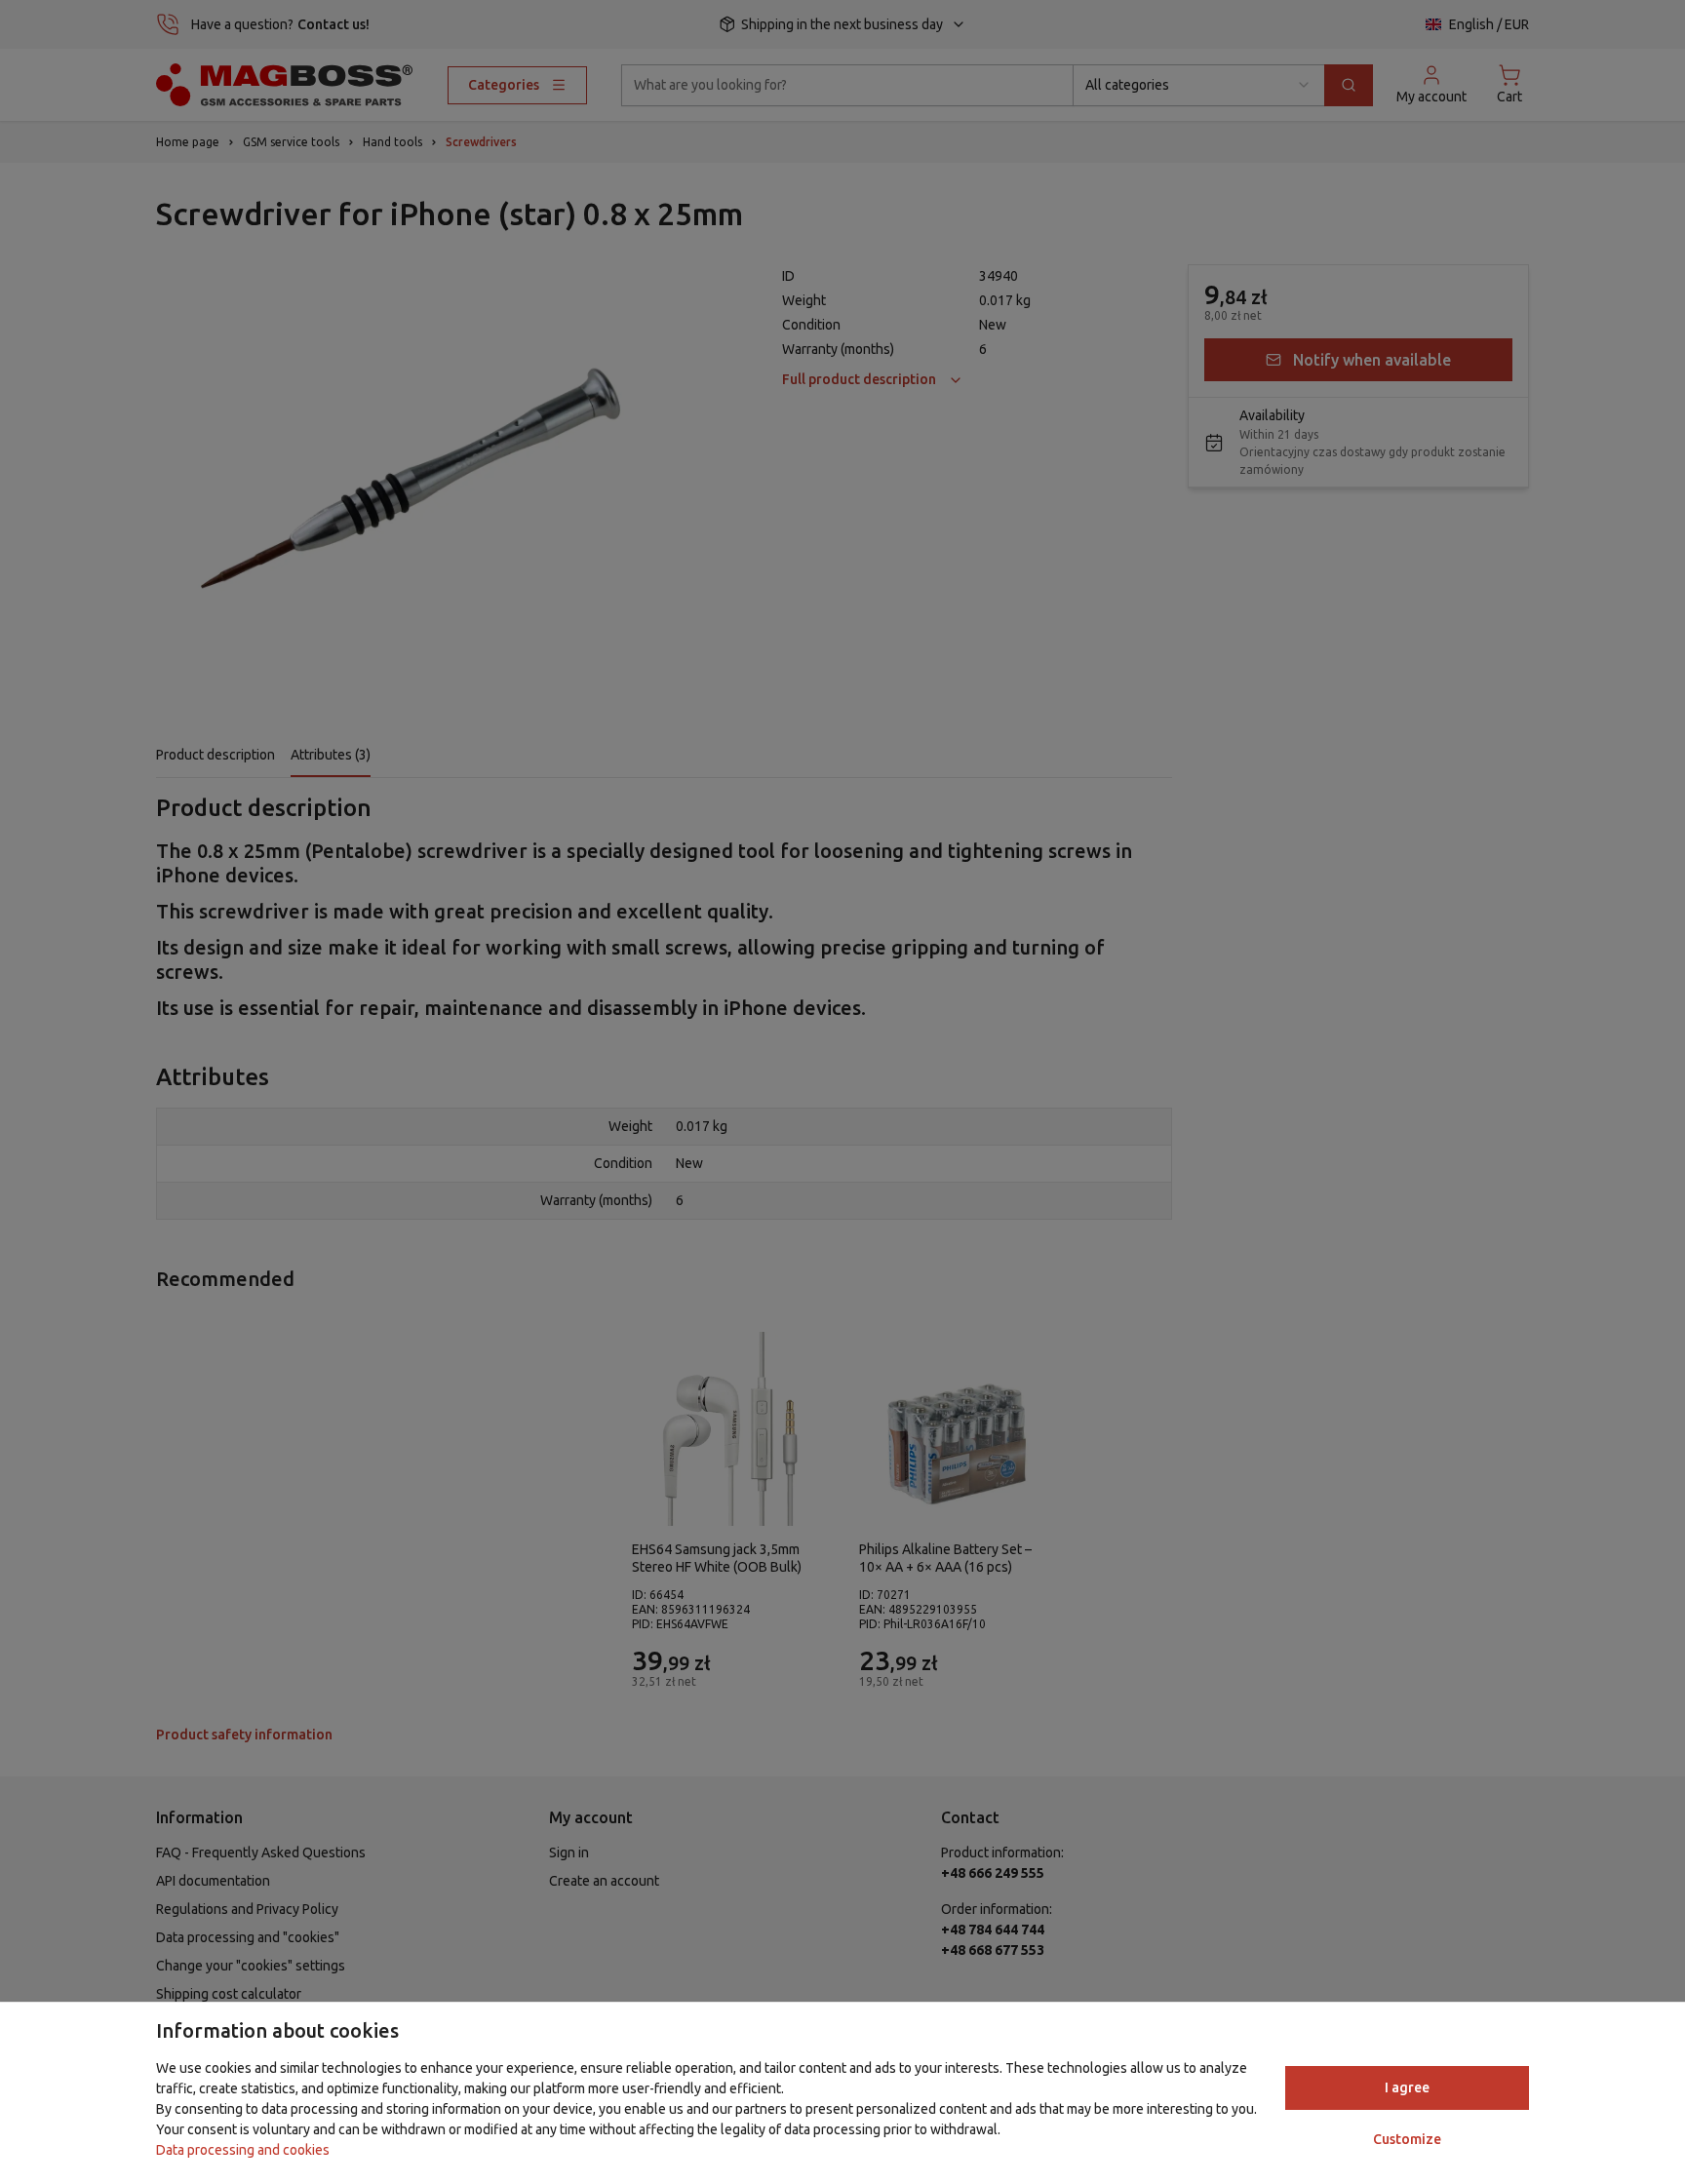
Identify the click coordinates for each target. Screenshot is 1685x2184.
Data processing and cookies (243, 2150)
